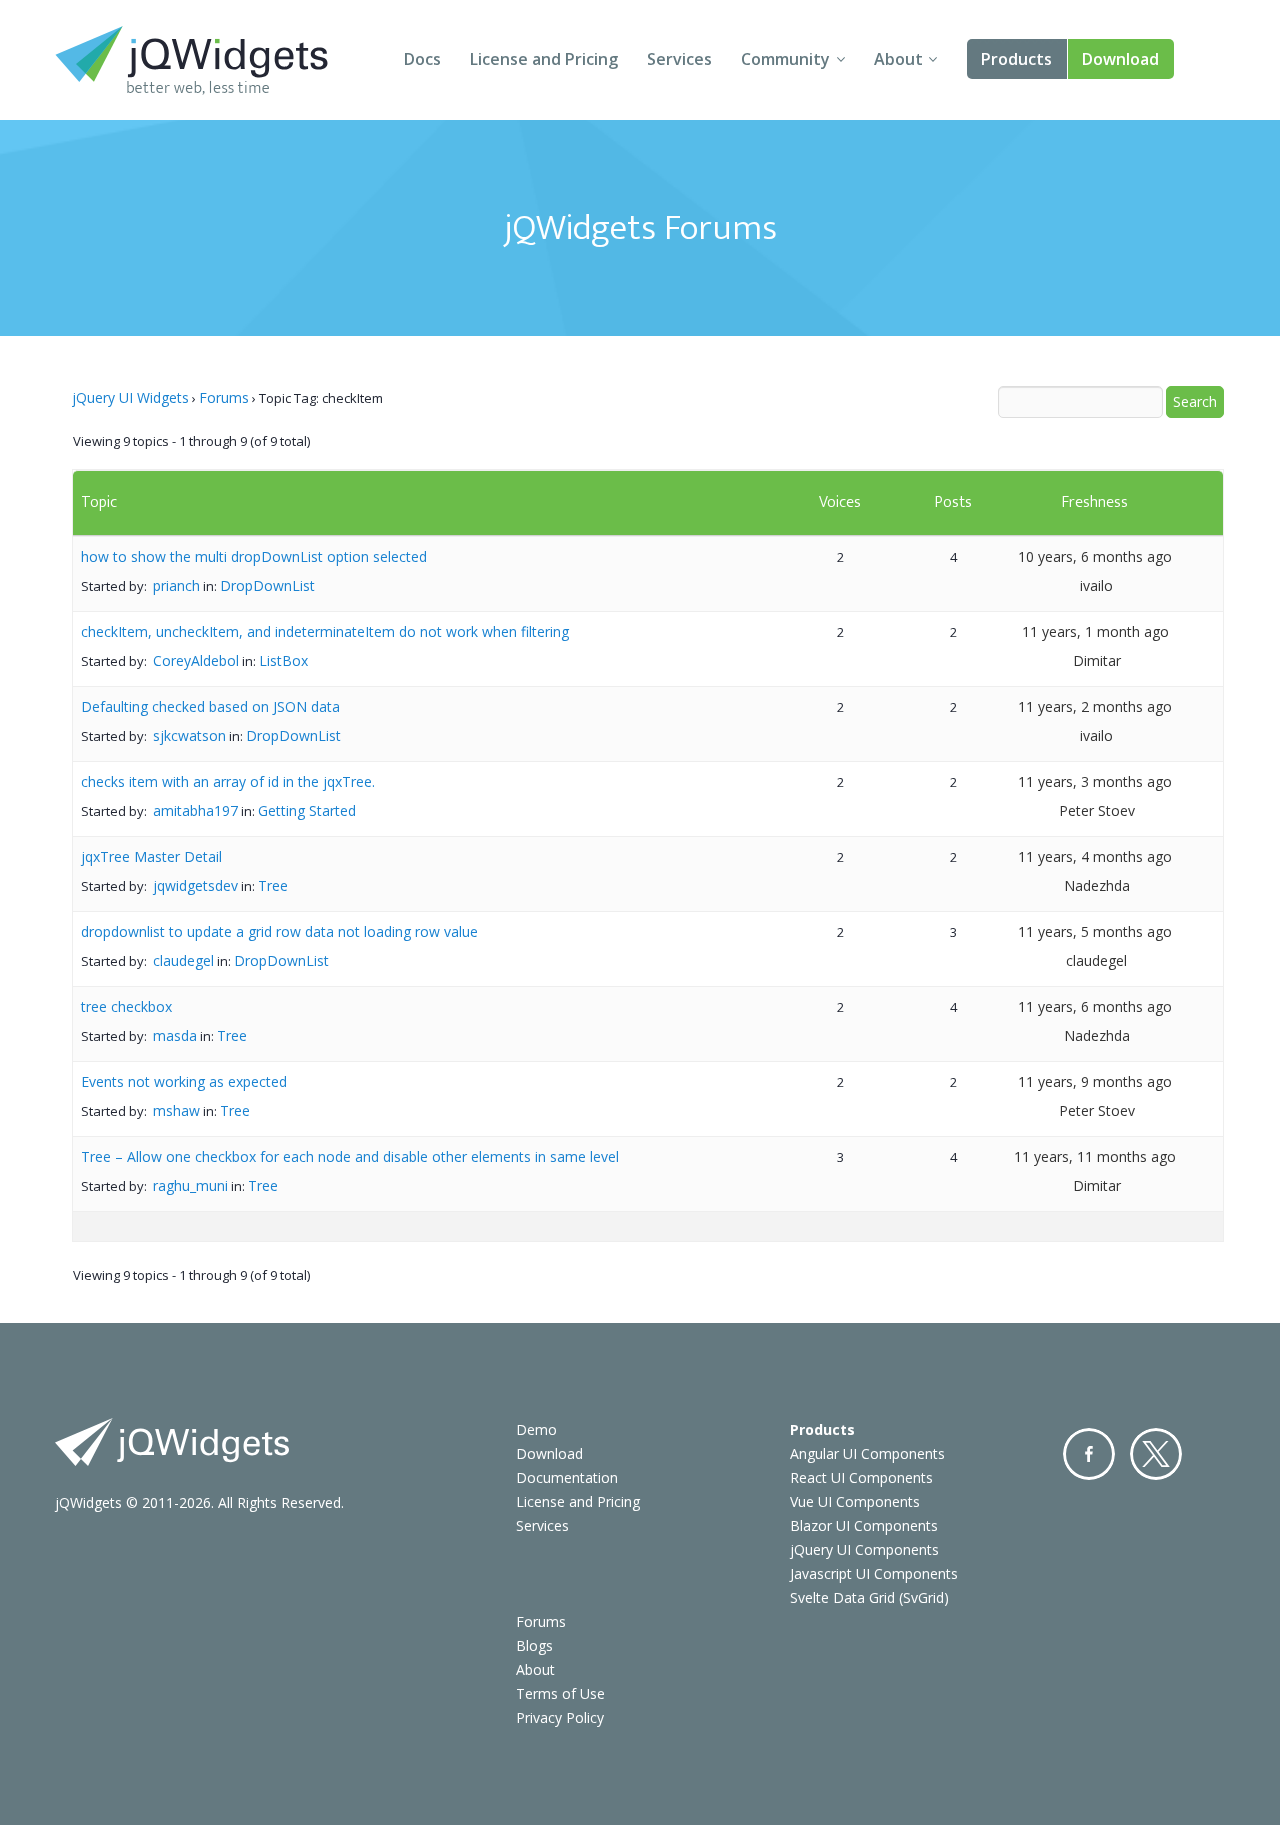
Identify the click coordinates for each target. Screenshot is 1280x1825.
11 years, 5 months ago (1095, 931)
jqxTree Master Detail (151, 856)
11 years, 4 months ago (1095, 856)
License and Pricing (544, 59)
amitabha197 (195, 810)
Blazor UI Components (864, 1525)
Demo (536, 1429)
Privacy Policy (560, 1717)
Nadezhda (1097, 885)
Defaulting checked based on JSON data (210, 706)
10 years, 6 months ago (1095, 556)
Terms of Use (560, 1693)
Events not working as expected (184, 1081)
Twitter (1156, 1454)
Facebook (1089, 1454)
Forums (224, 397)
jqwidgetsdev (195, 885)
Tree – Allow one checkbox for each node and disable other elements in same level (350, 1156)
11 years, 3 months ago (1095, 781)
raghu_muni (190, 1185)
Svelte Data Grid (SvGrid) (869, 1597)
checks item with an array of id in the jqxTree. (228, 781)
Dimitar (1097, 660)
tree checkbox (126, 1006)
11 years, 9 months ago (1095, 1081)
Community (785, 59)
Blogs (534, 1645)
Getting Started (307, 810)
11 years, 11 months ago (1095, 1156)
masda (175, 1035)
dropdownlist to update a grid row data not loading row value (279, 931)
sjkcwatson (189, 735)
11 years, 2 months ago (1095, 706)
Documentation (567, 1477)
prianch (176, 585)
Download (1120, 59)
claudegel (183, 960)
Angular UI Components (867, 1453)
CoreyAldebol (196, 660)
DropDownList (267, 585)
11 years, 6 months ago (1095, 1006)
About (898, 59)
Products (1016, 59)
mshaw (176, 1110)
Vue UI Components (855, 1501)
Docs (422, 59)
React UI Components (861, 1477)
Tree (273, 885)
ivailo (1096, 585)
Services (679, 59)
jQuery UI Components (864, 1549)
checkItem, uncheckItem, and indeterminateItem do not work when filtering (325, 631)
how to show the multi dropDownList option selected (254, 556)
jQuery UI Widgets (130, 397)
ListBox (283, 660)
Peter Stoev (1097, 810)
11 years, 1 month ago (1095, 631)
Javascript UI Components (874, 1573)
